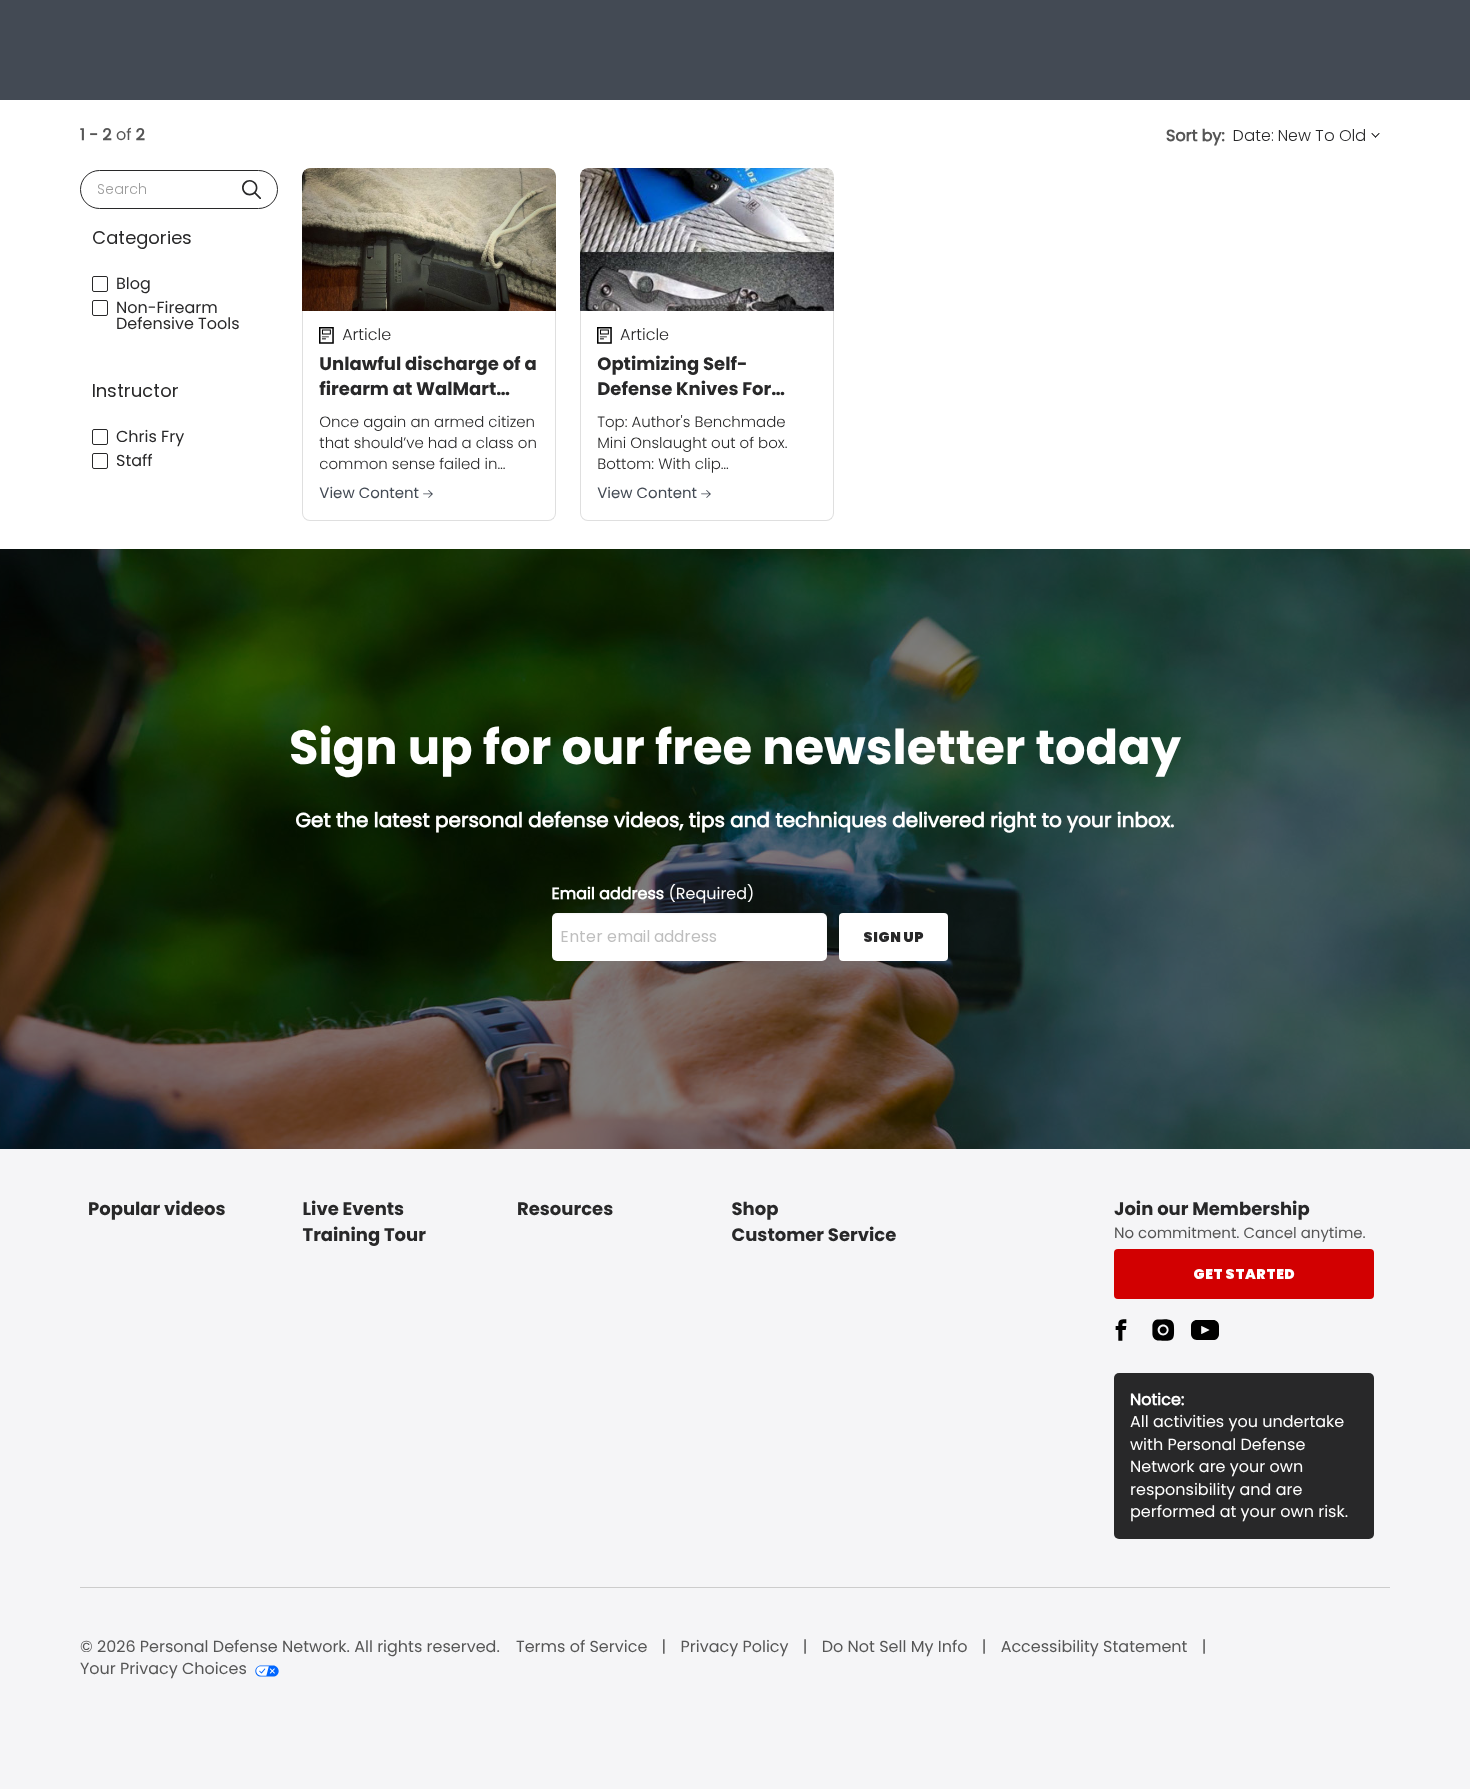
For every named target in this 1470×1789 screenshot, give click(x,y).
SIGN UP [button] (893, 937)
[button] (251, 189)
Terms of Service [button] (581, 1647)
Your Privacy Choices (163, 1669)
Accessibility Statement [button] (1094, 1647)
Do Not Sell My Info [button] (895, 1647)
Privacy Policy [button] (735, 1647)
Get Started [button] (1244, 1274)
